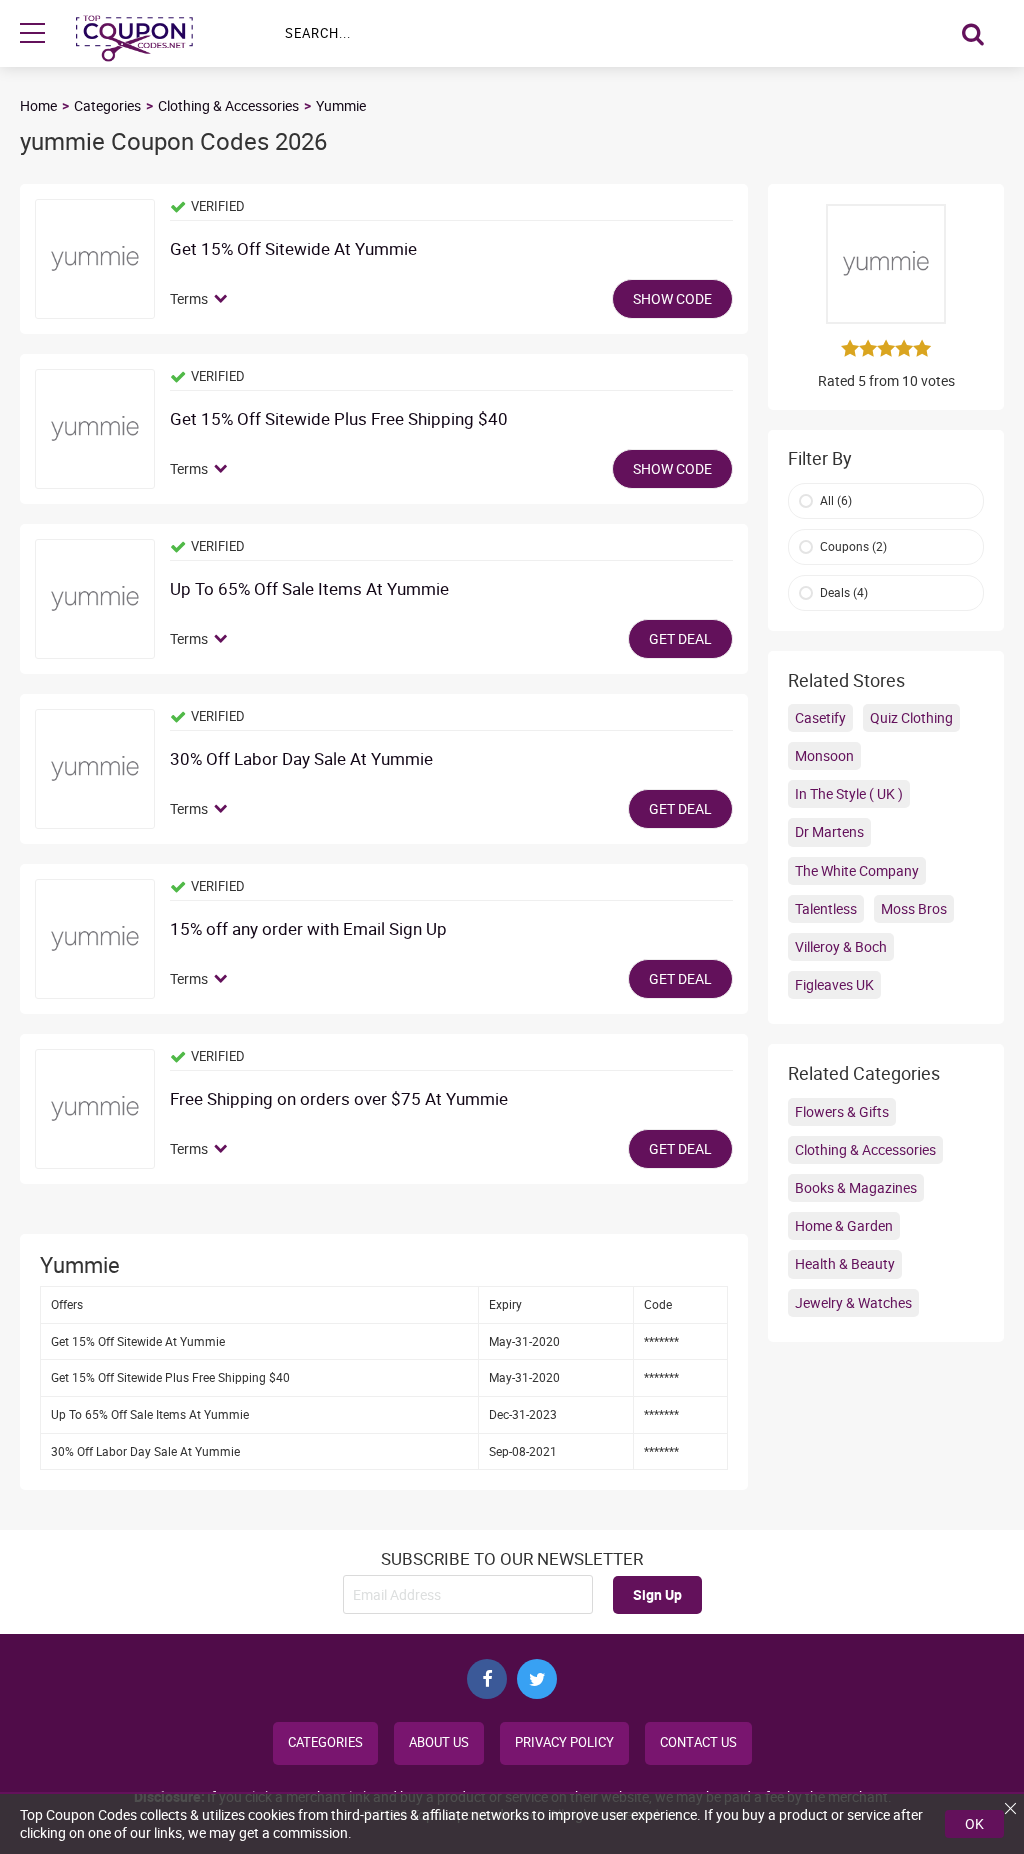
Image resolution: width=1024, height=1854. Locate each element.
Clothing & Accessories (228, 105)
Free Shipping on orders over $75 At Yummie (339, 1099)
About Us (439, 1742)
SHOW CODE (672, 298)
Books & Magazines (856, 1187)
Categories (107, 105)
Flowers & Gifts (842, 1111)
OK (974, 1823)
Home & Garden (844, 1225)
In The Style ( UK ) (849, 793)
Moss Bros (914, 908)
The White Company (857, 870)
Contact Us (698, 1742)
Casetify (820, 717)
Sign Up (657, 1594)
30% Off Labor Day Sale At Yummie (301, 759)
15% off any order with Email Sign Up (308, 929)
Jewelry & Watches (853, 1302)
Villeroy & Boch (841, 946)
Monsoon (824, 755)
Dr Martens (829, 831)
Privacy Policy (564, 1742)
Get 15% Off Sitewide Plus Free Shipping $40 (339, 419)
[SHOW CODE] (95, 259)
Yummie (341, 105)
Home (38, 105)
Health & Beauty (845, 1263)
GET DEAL (680, 638)
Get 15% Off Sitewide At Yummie (293, 249)
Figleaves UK (834, 984)
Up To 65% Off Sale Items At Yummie (309, 589)
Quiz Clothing (911, 717)
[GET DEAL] (95, 599)
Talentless (826, 908)
